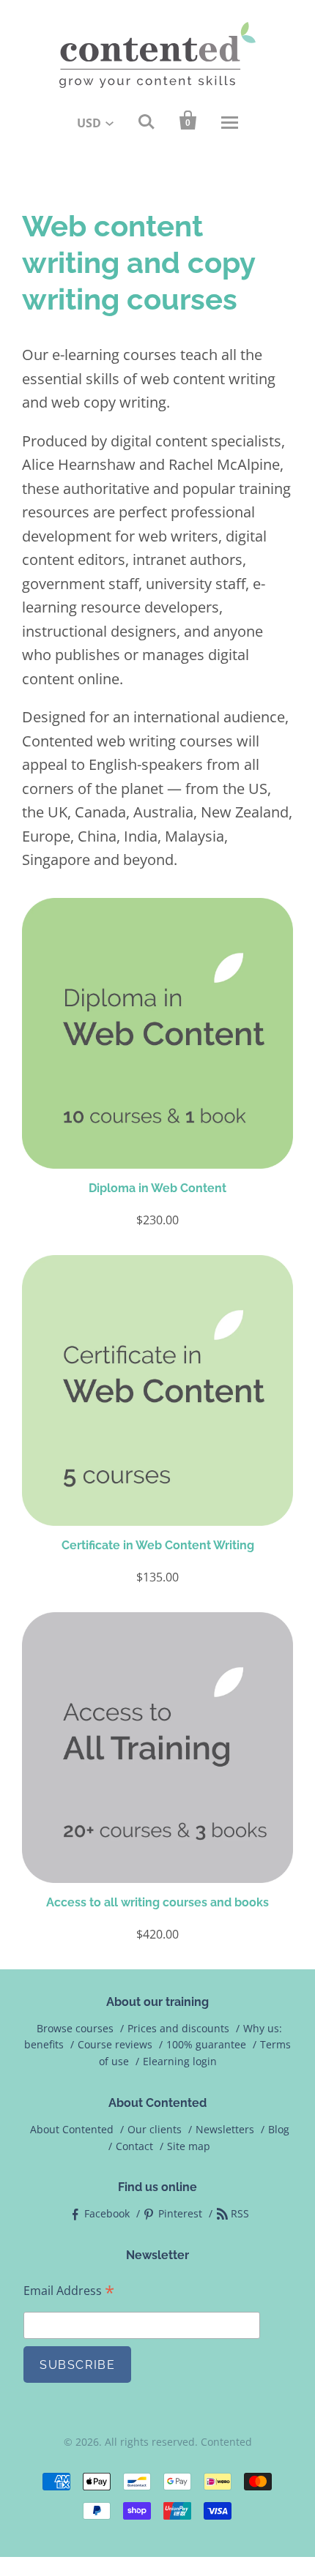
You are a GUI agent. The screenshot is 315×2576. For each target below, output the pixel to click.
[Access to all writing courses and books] (157, 1748)
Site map (189, 2146)
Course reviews (115, 2044)
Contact (134, 2146)
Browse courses (75, 2028)
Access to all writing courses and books (157, 1902)
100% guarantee (206, 2044)
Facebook (107, 2213)
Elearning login (180, 2061)
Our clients (155, 2129)
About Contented (72, 2129)
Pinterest (180, 2213)
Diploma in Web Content (157, 1188)
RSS (240, 2213)
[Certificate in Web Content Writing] (157, 1390)
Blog (279, 2129)
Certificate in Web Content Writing (158, 1545)
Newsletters (225, 2129)
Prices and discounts (178, 2028)
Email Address (69, 2291)
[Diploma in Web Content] (157, 1033)
